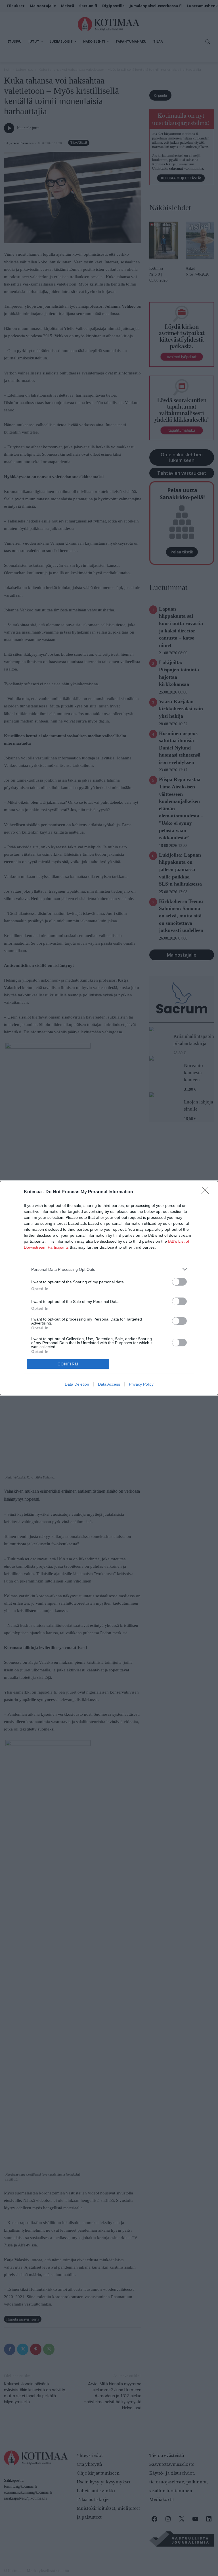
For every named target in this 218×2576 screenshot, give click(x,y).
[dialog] (109, 1288)
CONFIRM (68, 1364)
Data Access (109, 1384)
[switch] (179, 1282)
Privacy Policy (141, 1384)
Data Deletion (77, 1384)
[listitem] (109, 1269)
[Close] (207, 1192)
